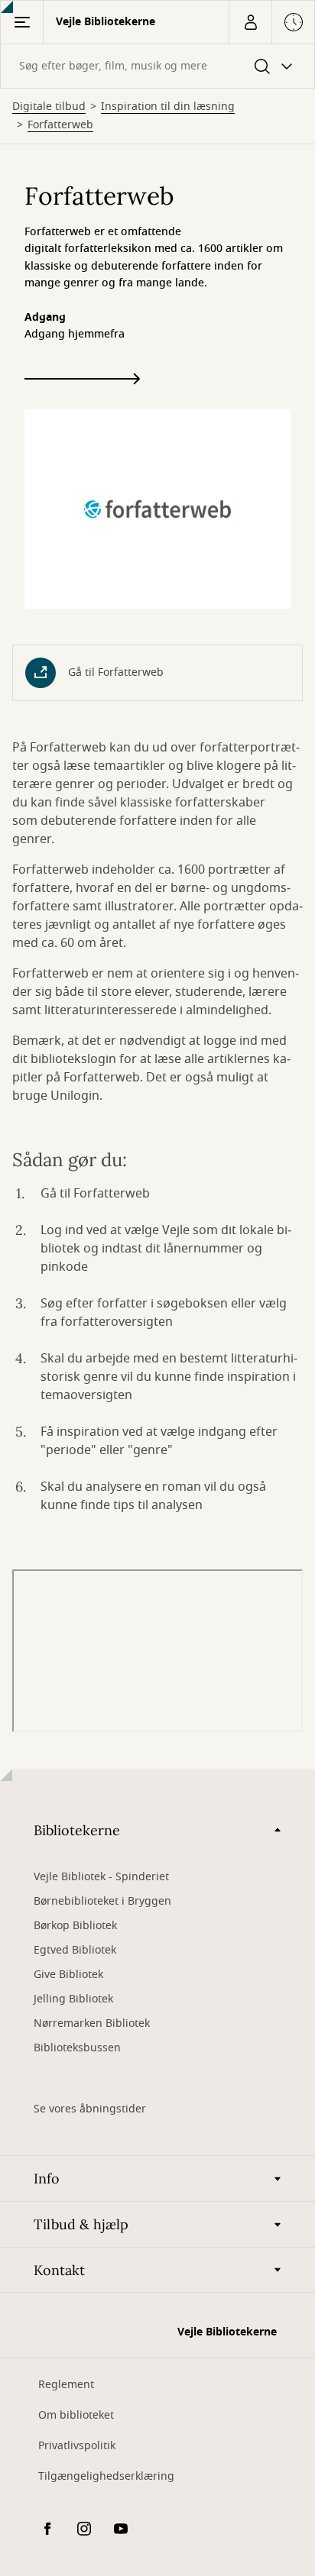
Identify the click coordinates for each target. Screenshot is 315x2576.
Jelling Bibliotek (73, 1999)
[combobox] (157, 66)
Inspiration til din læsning (168, 107)
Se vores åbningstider (90, 2109)
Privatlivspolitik (77, 2446)
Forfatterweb (60, 125)
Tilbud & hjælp (81, 2224)
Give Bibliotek (68, 1975)
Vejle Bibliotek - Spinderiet (101, 1877)
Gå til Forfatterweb (116, 672)
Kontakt (59, 2270)
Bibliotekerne (77, 1830)
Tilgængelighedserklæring (106, 2476)
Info (47, 2178)
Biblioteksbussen (77, 2048)
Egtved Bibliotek (75, 1950)
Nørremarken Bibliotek (92, 2023)
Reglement (66, 2385)
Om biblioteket (76, 2415)
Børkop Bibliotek (75, 1926)
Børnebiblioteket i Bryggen (102, 1901)
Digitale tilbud (49, 107)
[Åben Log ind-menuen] (250, 22)
